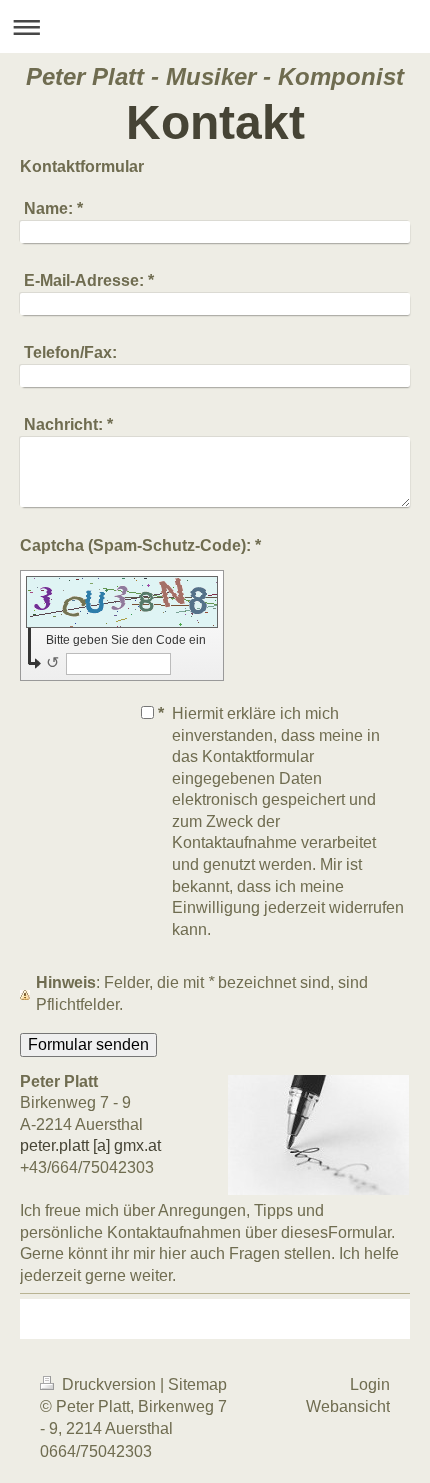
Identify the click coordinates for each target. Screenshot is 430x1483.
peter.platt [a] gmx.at (90, 1145)
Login (370, 1384)
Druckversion (109, 1384)
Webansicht (348, 1406)
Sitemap (197, 1384)
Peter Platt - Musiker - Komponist (215, 76)
